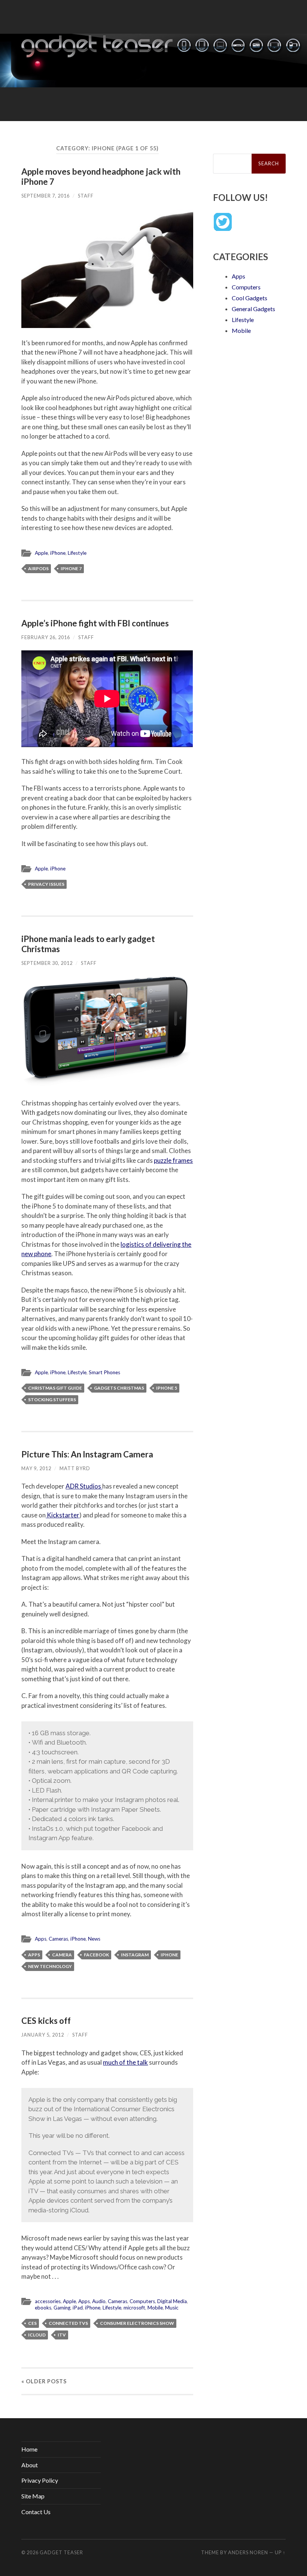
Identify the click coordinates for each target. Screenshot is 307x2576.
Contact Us (36, 2512)
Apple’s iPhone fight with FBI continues (95, 623)
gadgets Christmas (119, 1388)
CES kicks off (46, 2021)
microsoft (134, 2308)
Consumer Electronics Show (137, 2323)
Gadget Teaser (61, 2552)
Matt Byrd (75, 1468)
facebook (96, 1955)
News (94, 1939)
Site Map (33, 2496)
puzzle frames (173, 1160)
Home (29, 2449)
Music (172, 2308)
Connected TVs (68, 2323)
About (30, 2465)
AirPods (38, 568)
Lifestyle (77, 553)
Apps (41, 1939)
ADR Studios (84, 1486)
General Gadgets (253, 309)
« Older (44, 2381)
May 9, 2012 (36, 1468)
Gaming (62, 2308)
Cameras (58, 1939)
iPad (78, 2308)
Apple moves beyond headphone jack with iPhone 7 (101, 177)
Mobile (155, 2308)
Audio (99, 2301)
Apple (41, 553)
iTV (62, 2335)
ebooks (43, 2308)
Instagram (135, 1955)
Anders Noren (248, 2552)
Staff (86, 196)
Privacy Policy (40, 2480)
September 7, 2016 (45, 196)
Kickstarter (63, 1515)
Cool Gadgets (250, 298)
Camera (62, 1955)
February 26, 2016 (46, 637)
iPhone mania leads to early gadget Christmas (88, 944)
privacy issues (46, 884)
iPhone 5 (167, 1388)
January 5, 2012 (43, 2035)
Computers (142, 2301)
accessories (48, 2301)
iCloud (37, 2335)
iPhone (58, 553)
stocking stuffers (52, 1400)
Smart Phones (104, 1372)
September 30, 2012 (47, 963)
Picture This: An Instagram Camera (87, 1454)
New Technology (50, 1966)
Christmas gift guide (55, 1388)
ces (32, 2323)
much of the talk (125, 2062)
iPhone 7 (71, 568)
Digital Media (172, 2301)
